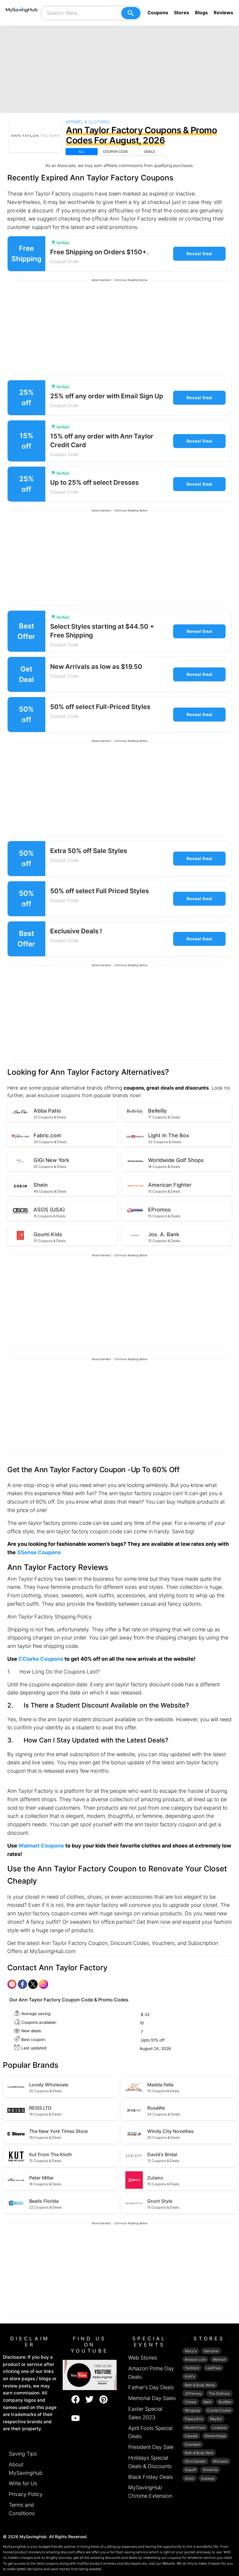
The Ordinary (219, 2393)
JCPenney (193, 2393)
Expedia (191, 2436)
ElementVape (215, 2436)
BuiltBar (225, 2402)
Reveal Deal (200, 254)
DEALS (150, 152)
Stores (182, 13)
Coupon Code (64, 261)
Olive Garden (195, 2461)
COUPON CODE (115, 152)
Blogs (201, 13)
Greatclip (210, 2470)
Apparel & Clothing (88, 122)
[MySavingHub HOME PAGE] (22, 13)
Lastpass (219, 2427)
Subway (208, 2478)
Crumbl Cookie (219, 2410)
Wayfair (216, 2419)
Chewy (191, 2402)
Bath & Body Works (200, 2385)
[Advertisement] (119, 69)
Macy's (191, 2351)
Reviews (223, 13)
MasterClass (195, 2427)
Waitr (208, 2402)
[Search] (131, 13)
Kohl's (190, 2376)
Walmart (219, 2359)
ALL (82, 152)
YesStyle (192, 2368)
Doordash (193, 2444)
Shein (189, 2478)
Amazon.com (195, 2359)
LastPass (213, 2368)
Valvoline (211, 2351)
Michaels (220, 2461)
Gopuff (190, 2470)
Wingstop (192, 2410)
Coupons (158, 13)
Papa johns (194, 2419)
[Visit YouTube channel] (90, 2375)
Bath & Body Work (199, 2453)
